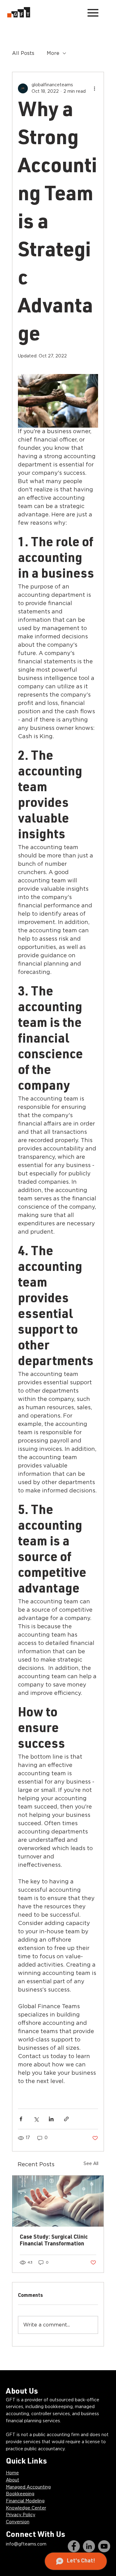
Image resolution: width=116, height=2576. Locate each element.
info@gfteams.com (26, 2544)
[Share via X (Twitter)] (36, 2119)
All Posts (23, 53)
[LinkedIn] (89, 2546)
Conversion (18, 2522)
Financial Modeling (25, 2501)
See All (91, 2164)
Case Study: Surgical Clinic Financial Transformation (54, 2241)
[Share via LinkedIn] (51, 2119)
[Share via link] (66, 2119)
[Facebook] (74, 2546)
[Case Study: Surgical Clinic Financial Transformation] (58, 2201)
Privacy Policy (21, 2515)
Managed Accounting (28, 2487)
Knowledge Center (26, 2508)
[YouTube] (104, 2546)
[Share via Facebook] (21, 2119)
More (53, 53)
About (13, 2480)
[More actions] (94, 88)
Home (12, 2473)
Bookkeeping (20, 2494)
